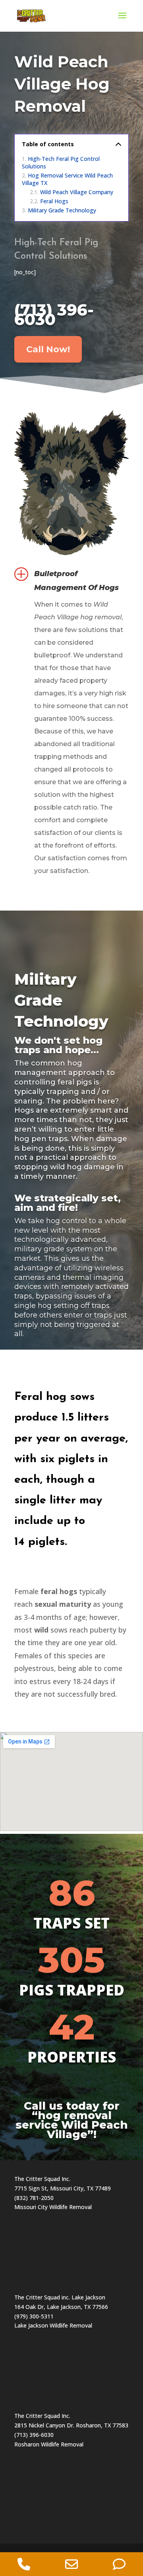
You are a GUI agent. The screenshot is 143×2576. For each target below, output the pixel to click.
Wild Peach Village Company (77, 192)
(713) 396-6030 (54, 314)
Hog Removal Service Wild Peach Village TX (67, 179)
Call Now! (48, 349)
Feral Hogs (54, 201)
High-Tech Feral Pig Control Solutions (61, 162)
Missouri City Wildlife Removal (53, 2207)
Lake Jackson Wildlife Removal (53, 2325)
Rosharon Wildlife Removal (49, 2444)
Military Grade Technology (62, 210)
